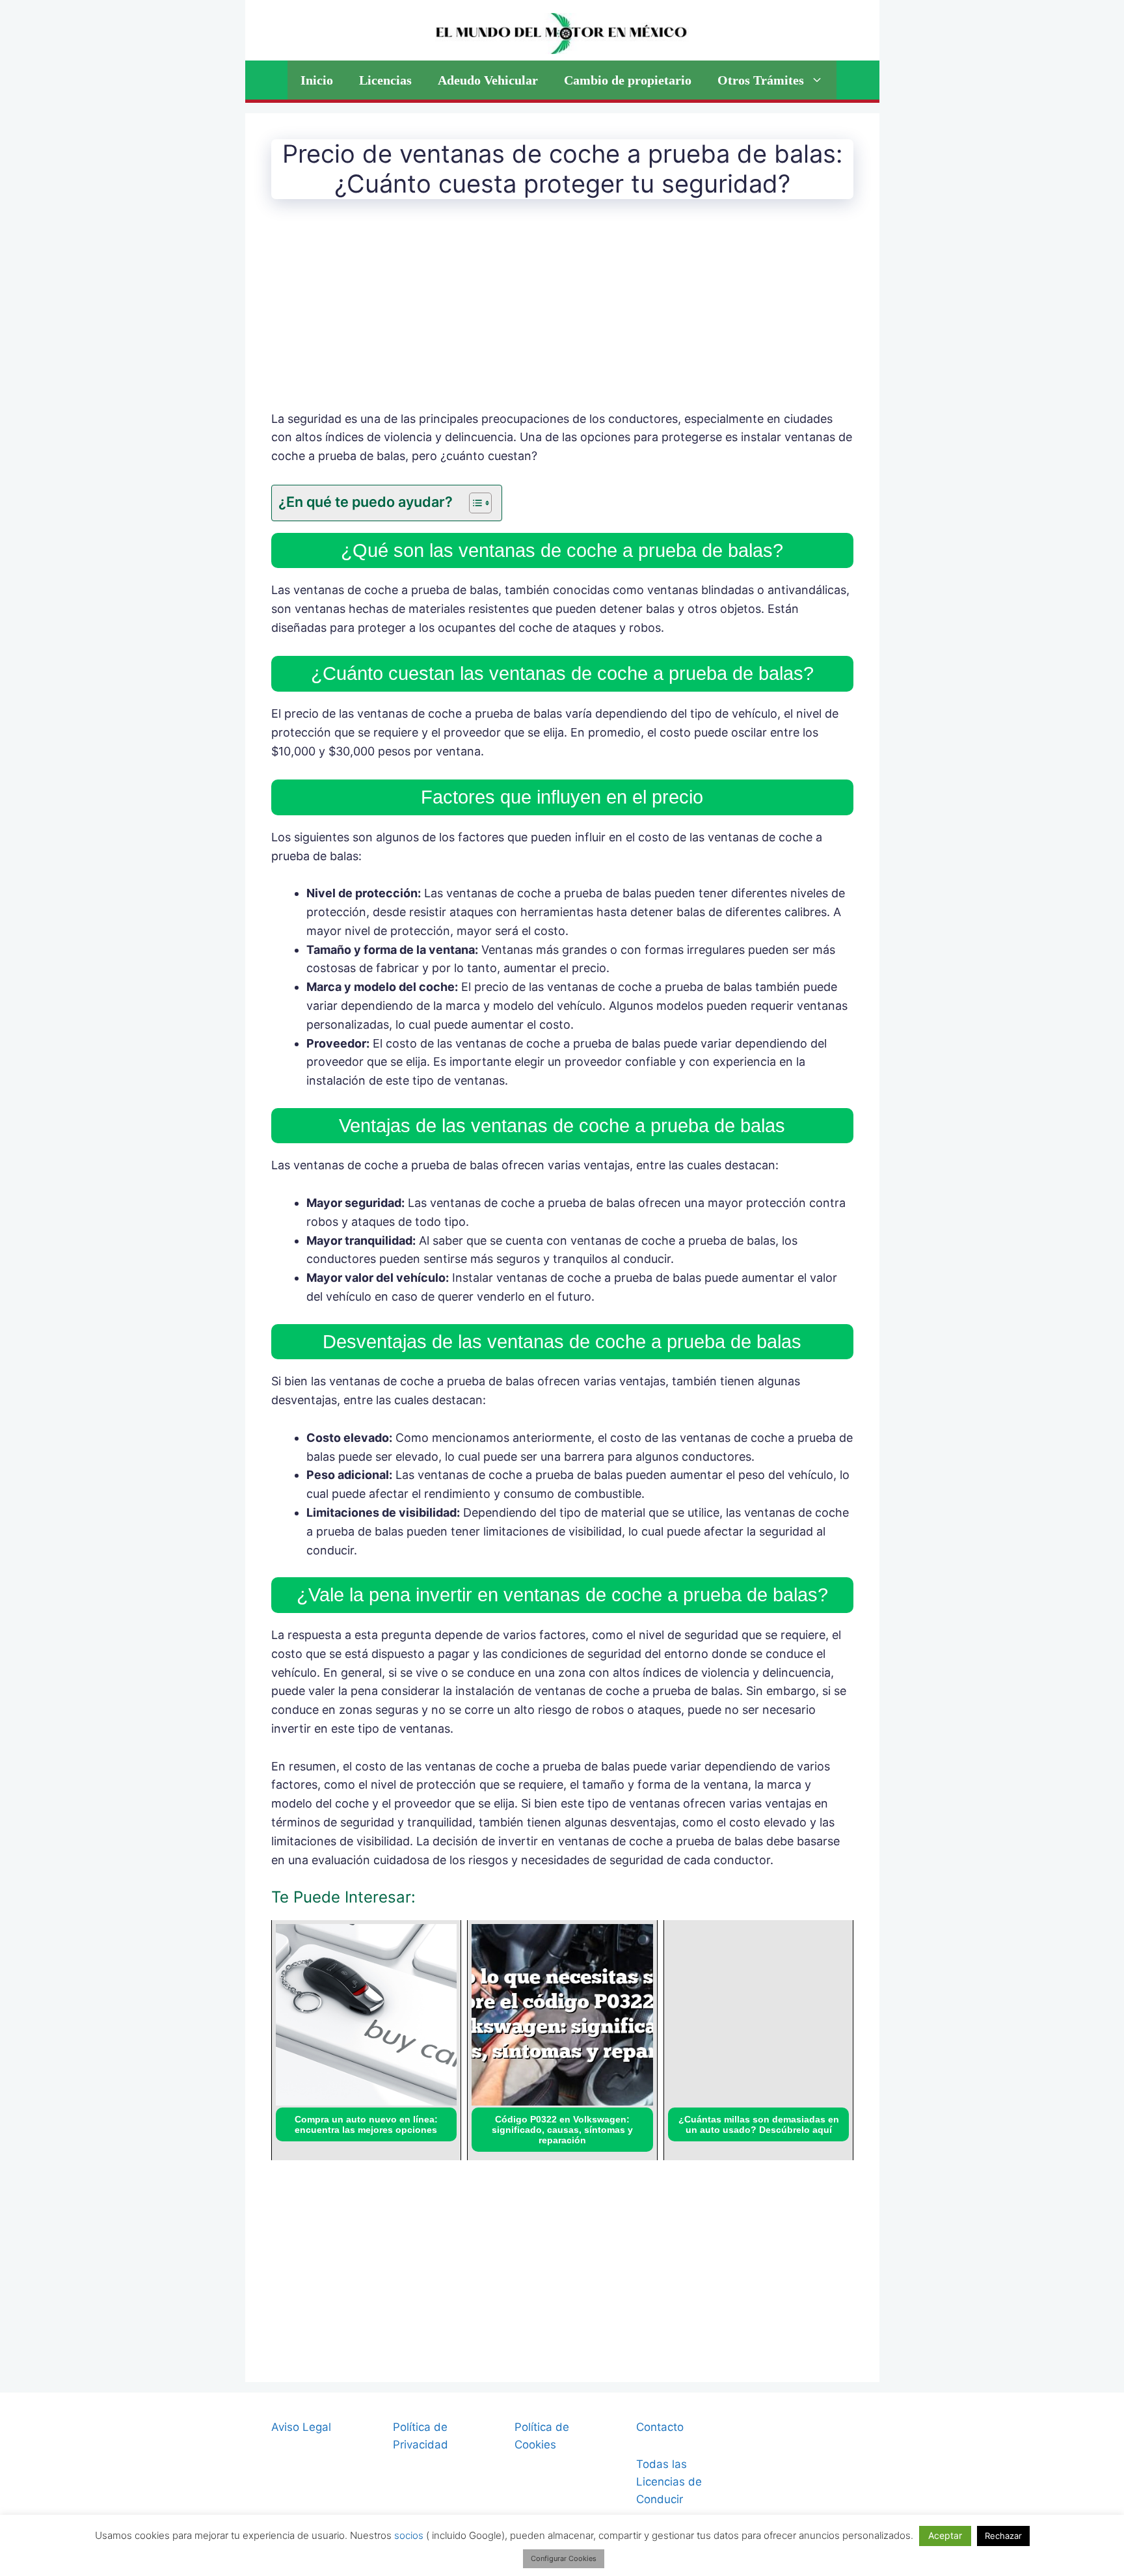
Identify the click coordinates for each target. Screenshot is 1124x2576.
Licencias (385, 80)
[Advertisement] (562, 314)
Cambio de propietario (628, 80)
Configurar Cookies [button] (564, 2558)
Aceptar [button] (945, 2535)
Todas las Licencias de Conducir (669, 2482)
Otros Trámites (761, 80)
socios (409, 2535)
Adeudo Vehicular (488, 80)
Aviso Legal (301, 2427)
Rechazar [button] (1003, 2536)
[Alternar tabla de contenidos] (474, 503)
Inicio (317, 80)
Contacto (660, 2427)
